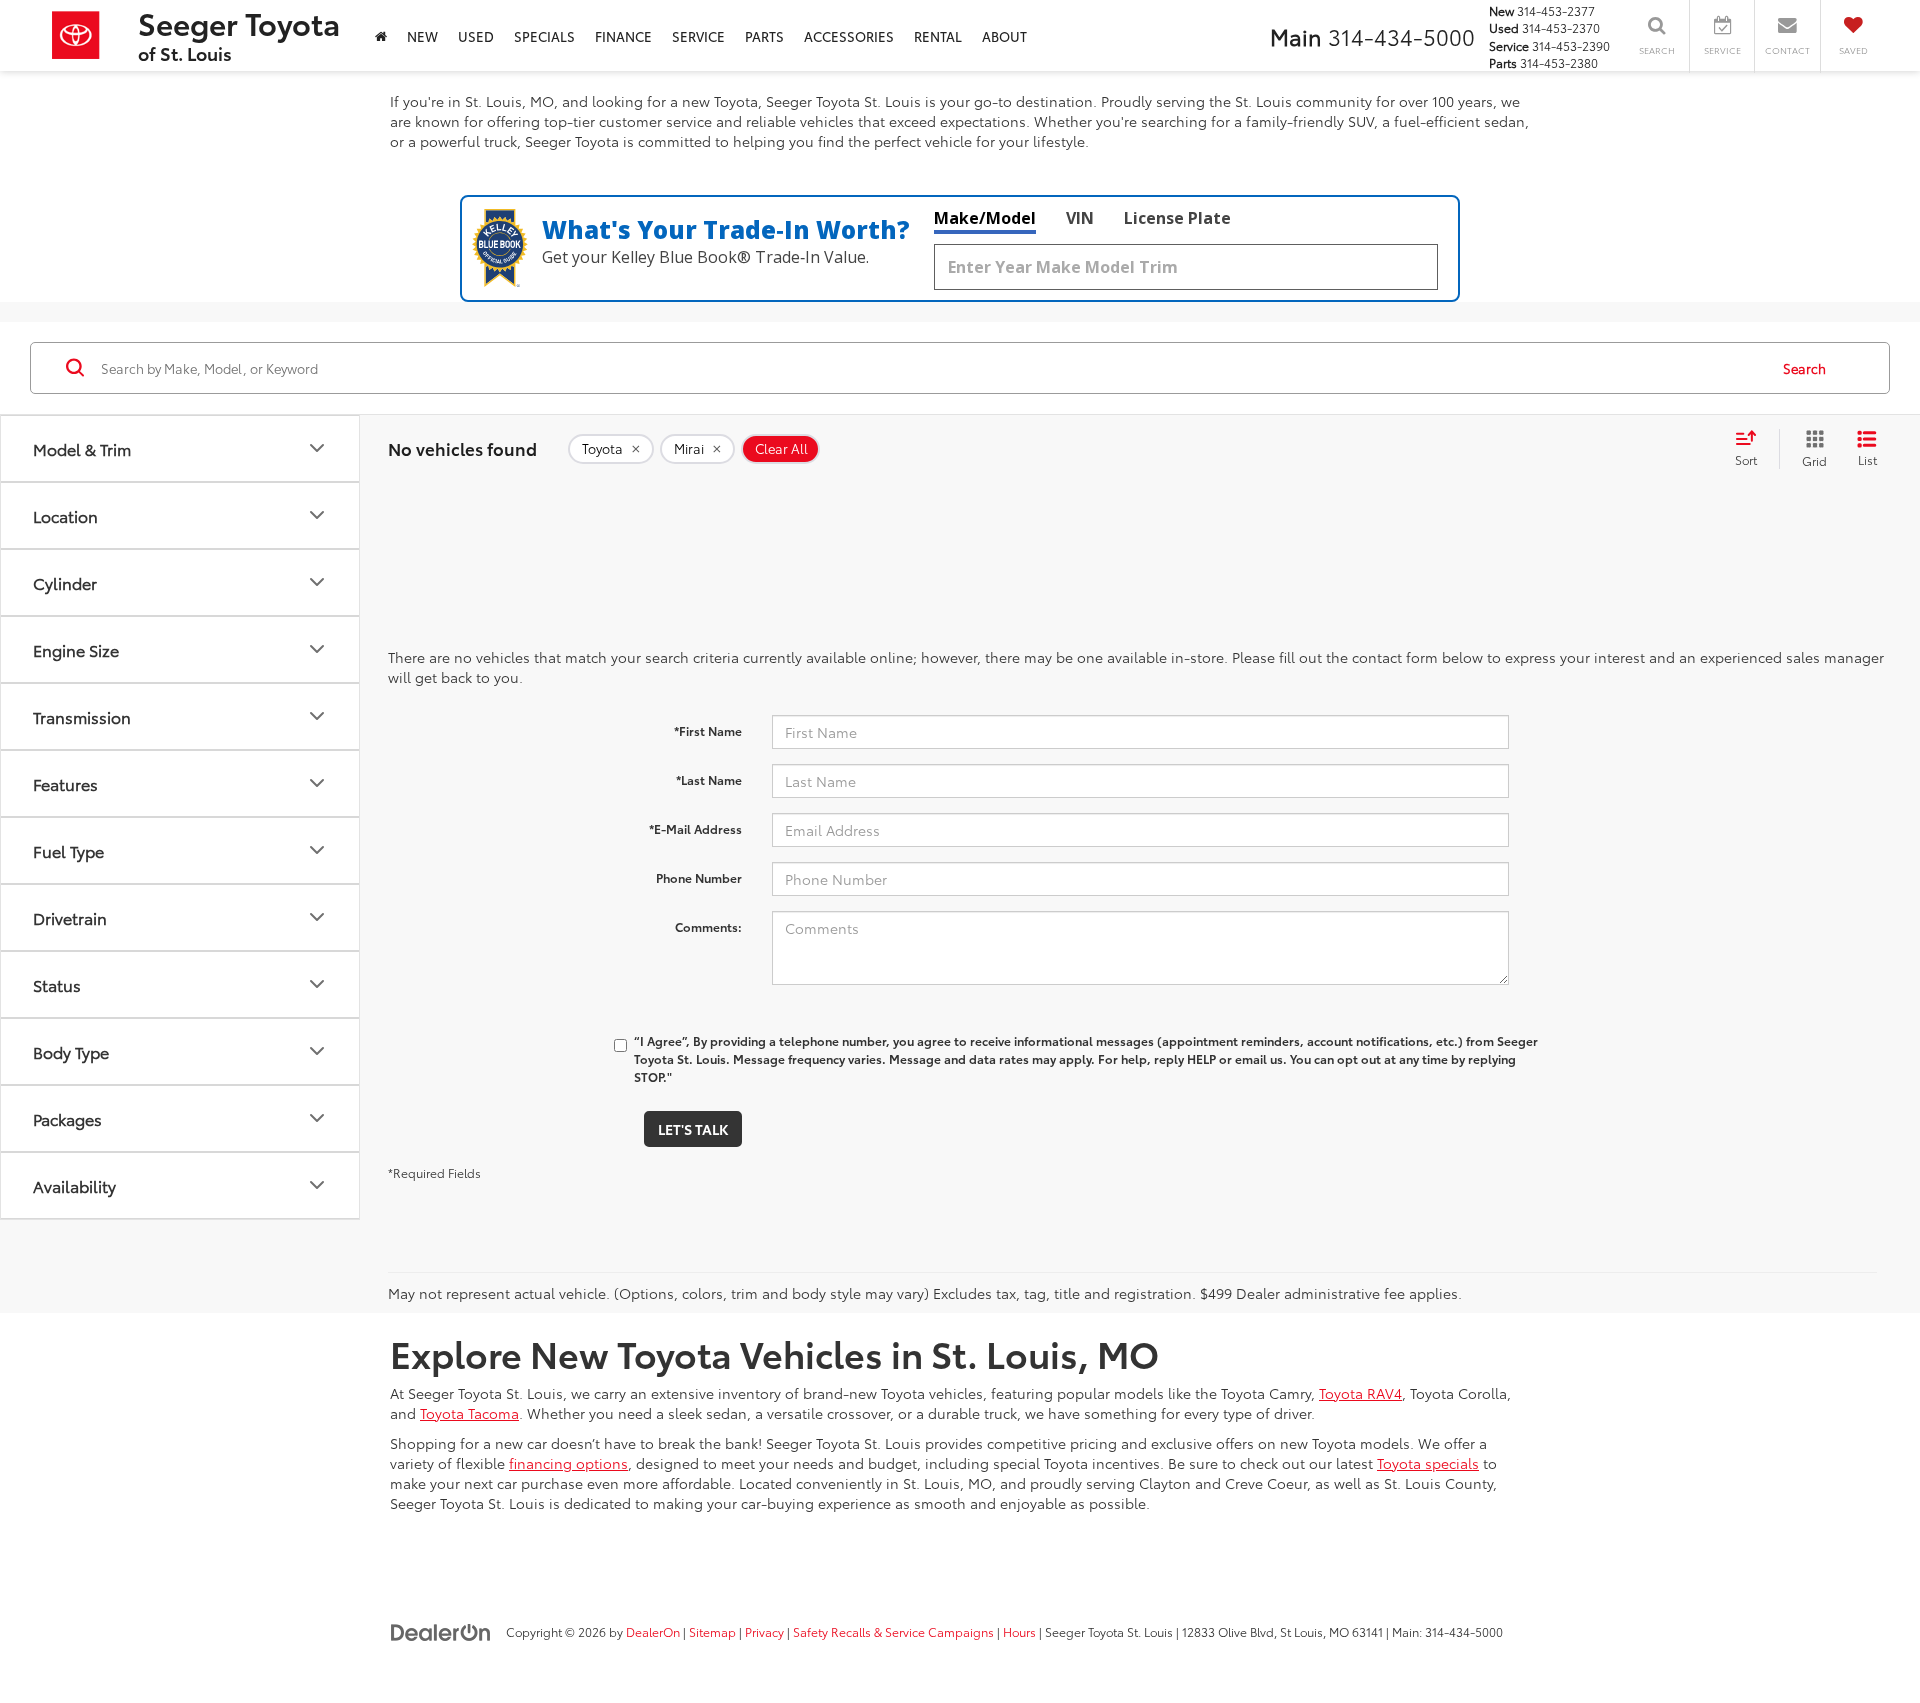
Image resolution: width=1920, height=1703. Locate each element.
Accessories (849, 36)
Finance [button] (623, 36)
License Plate (1177, 218)
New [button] (422, 36)
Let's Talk (693, 1129)
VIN (1080, 218)
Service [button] (698, 36)
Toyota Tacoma (469, 1413)
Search (1804, 368)
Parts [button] (764, 36)
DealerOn (653, 1631)
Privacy (764, 1631)
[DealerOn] (441, 1631)
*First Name (708, 730)
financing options (568, 1463)
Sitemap (712, 1631)
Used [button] (476, 36)
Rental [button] (938, 36)
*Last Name (709, 779)
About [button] (1004, 36)
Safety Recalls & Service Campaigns (893, 1631)
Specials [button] (544, 36)
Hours (1019, 1631)
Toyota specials (1428, 1463)
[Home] (381, 35)
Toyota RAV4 (1360, 1393)
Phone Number (699, 877)
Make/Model (985, 218)
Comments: (708, 926)
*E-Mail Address (695, 828)
